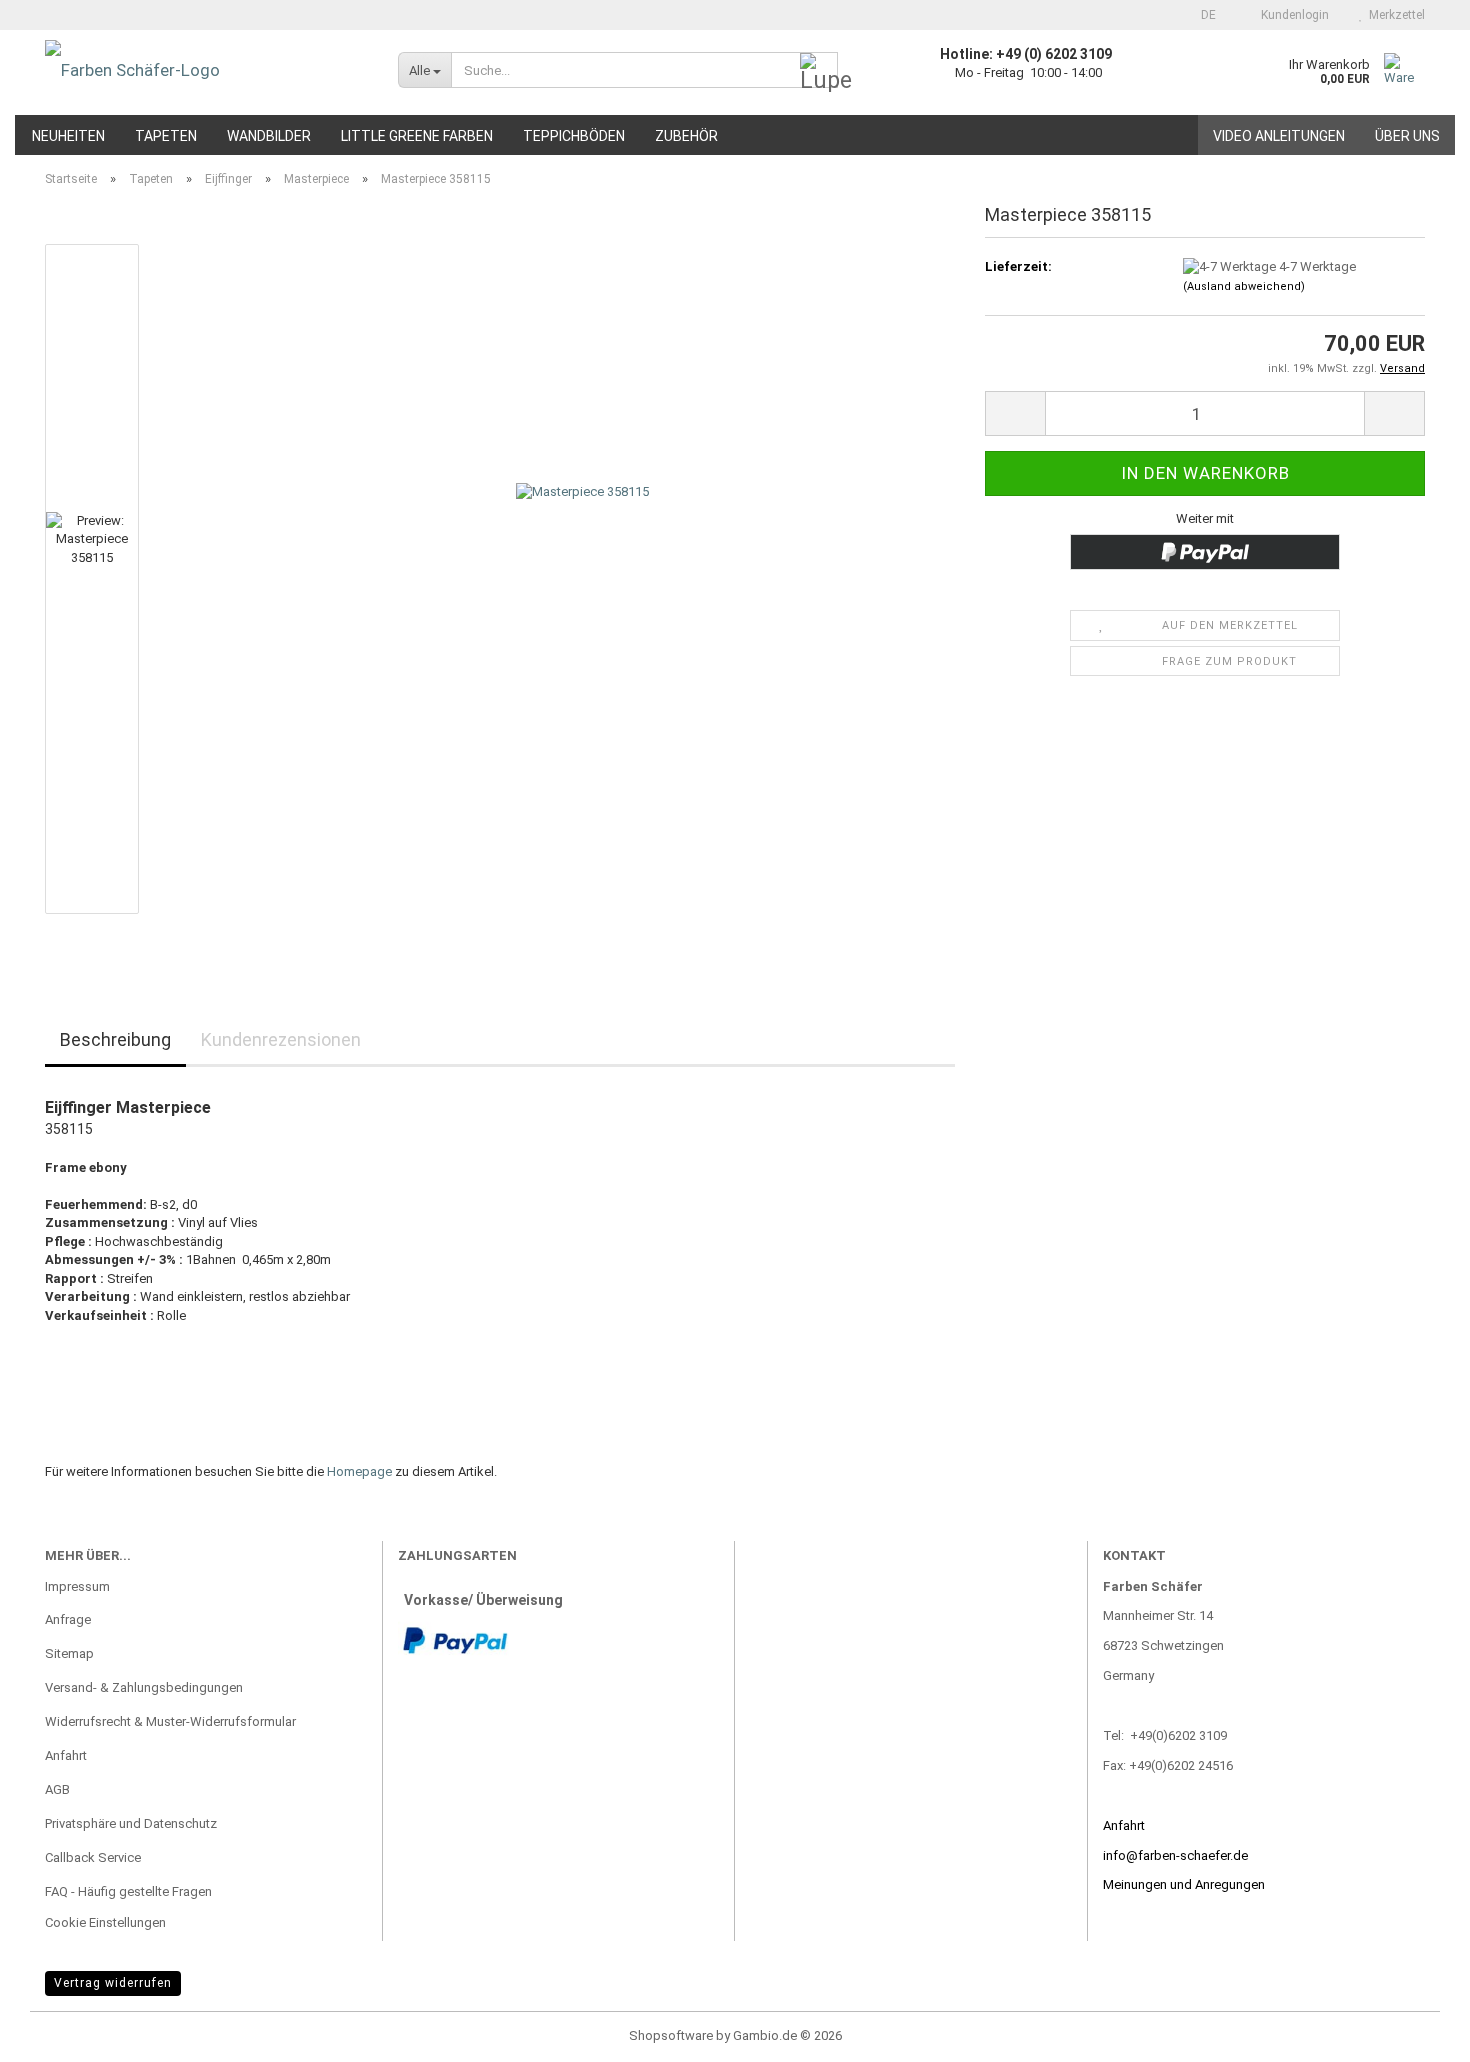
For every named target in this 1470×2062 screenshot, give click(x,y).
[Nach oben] (1415, 2032)
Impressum (77, 1586)
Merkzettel (1394, 15)
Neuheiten (68, 136)
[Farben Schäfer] (206, 70)
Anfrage (68, 1619)
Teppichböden (574, 136)
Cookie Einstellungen (105, 1922)
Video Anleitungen (1279, 136)
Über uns (1407, 136)
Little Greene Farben (417, 136)
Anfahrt (66, 1755)
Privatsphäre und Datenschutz (131, 1823)
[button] (1202, 15)
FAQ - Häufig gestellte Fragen (128, 1891)
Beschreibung (115, 1039)
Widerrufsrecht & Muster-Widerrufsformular (170, 1721)
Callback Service (93, 1857)
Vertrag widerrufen (113, 1983)
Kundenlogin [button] (1292, 15)
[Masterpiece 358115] (582, 577)
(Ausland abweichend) (1244, 286)
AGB (57, 1789)
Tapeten (166, 136)
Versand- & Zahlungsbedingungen (144, 1687)
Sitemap (69, 1653)
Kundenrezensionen (281, 1039)
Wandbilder (269, 136)
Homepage (359, 1471)
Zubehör (686, 136)
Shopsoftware (671, 2035)
